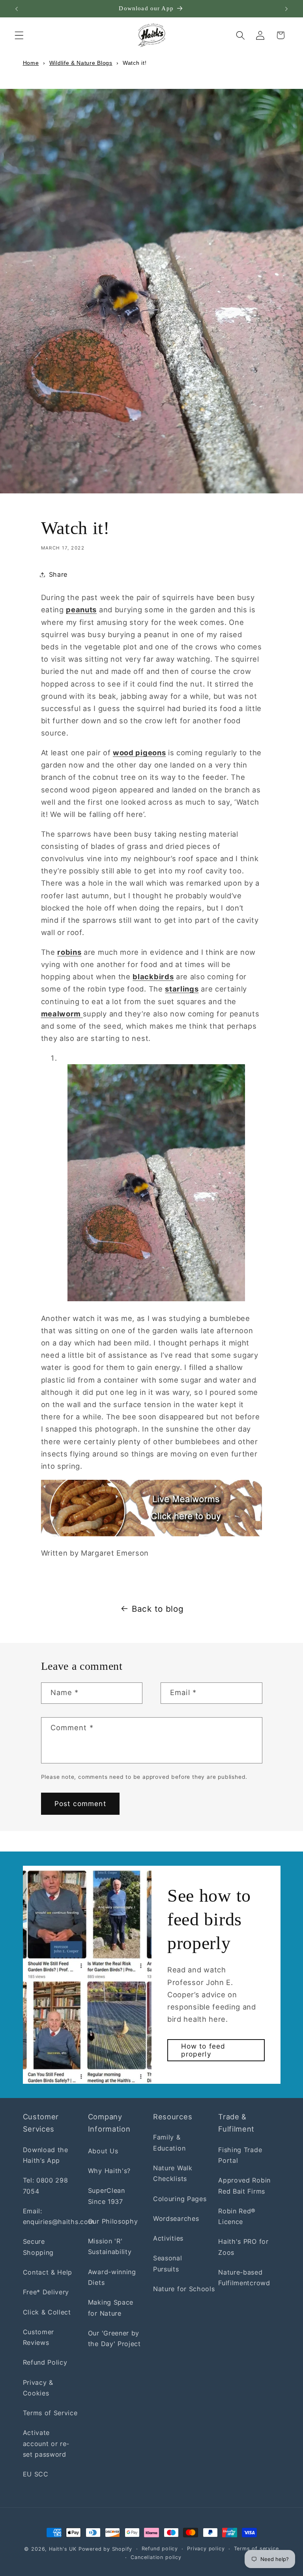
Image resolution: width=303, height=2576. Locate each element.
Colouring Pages (180, 2199)
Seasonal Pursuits (168, 2263)
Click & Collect (47, 2312)
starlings (182, 989)
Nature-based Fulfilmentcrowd (244, 2278)
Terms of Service (50, 2413)
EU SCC (36, 2474)
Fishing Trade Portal (240, 2155)
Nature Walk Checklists (173, 2173)
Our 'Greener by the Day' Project (114, 2338)
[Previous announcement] (17, 9)
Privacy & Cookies (38, 2388)
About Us (103, 2151)
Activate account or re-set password (46, 2443)
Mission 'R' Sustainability (110, 2246)
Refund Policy (45, 2362)
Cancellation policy (156, 2557)
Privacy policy (206, 2549)
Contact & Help (48, 2272)
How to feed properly (203, 2050)
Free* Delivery (46, 2292)
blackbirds (153, 977)
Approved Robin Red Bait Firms (244, 2186)
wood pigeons (139, 753)
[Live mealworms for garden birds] (152, 1534)
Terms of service (256, 2549)
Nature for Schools (184, 2289)
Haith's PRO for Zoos (243, 2247)
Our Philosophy (113, 2221)
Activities (168, 2238)
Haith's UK (63, 2549)
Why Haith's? (109, 2171)
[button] (19, 35)
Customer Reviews (39, 2337)
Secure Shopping (38, 2247)
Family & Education (169, 2142)
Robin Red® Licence (237, 2216)
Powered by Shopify (106, 2549)
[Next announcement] (286, 9)
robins (69, 952)
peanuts (81, 610)
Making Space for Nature (111, 2308)
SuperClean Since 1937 (107, 2196)
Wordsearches (176, 2218)
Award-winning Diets (112, 2277)
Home (31, 63)
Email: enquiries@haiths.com (59, 2216)
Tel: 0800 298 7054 (46, 2186)
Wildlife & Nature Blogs (81, 63)
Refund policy (160, 2549)
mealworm (62, 1014)
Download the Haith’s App (46, 2155)
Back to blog (158, 1609)
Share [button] (58, 574)
